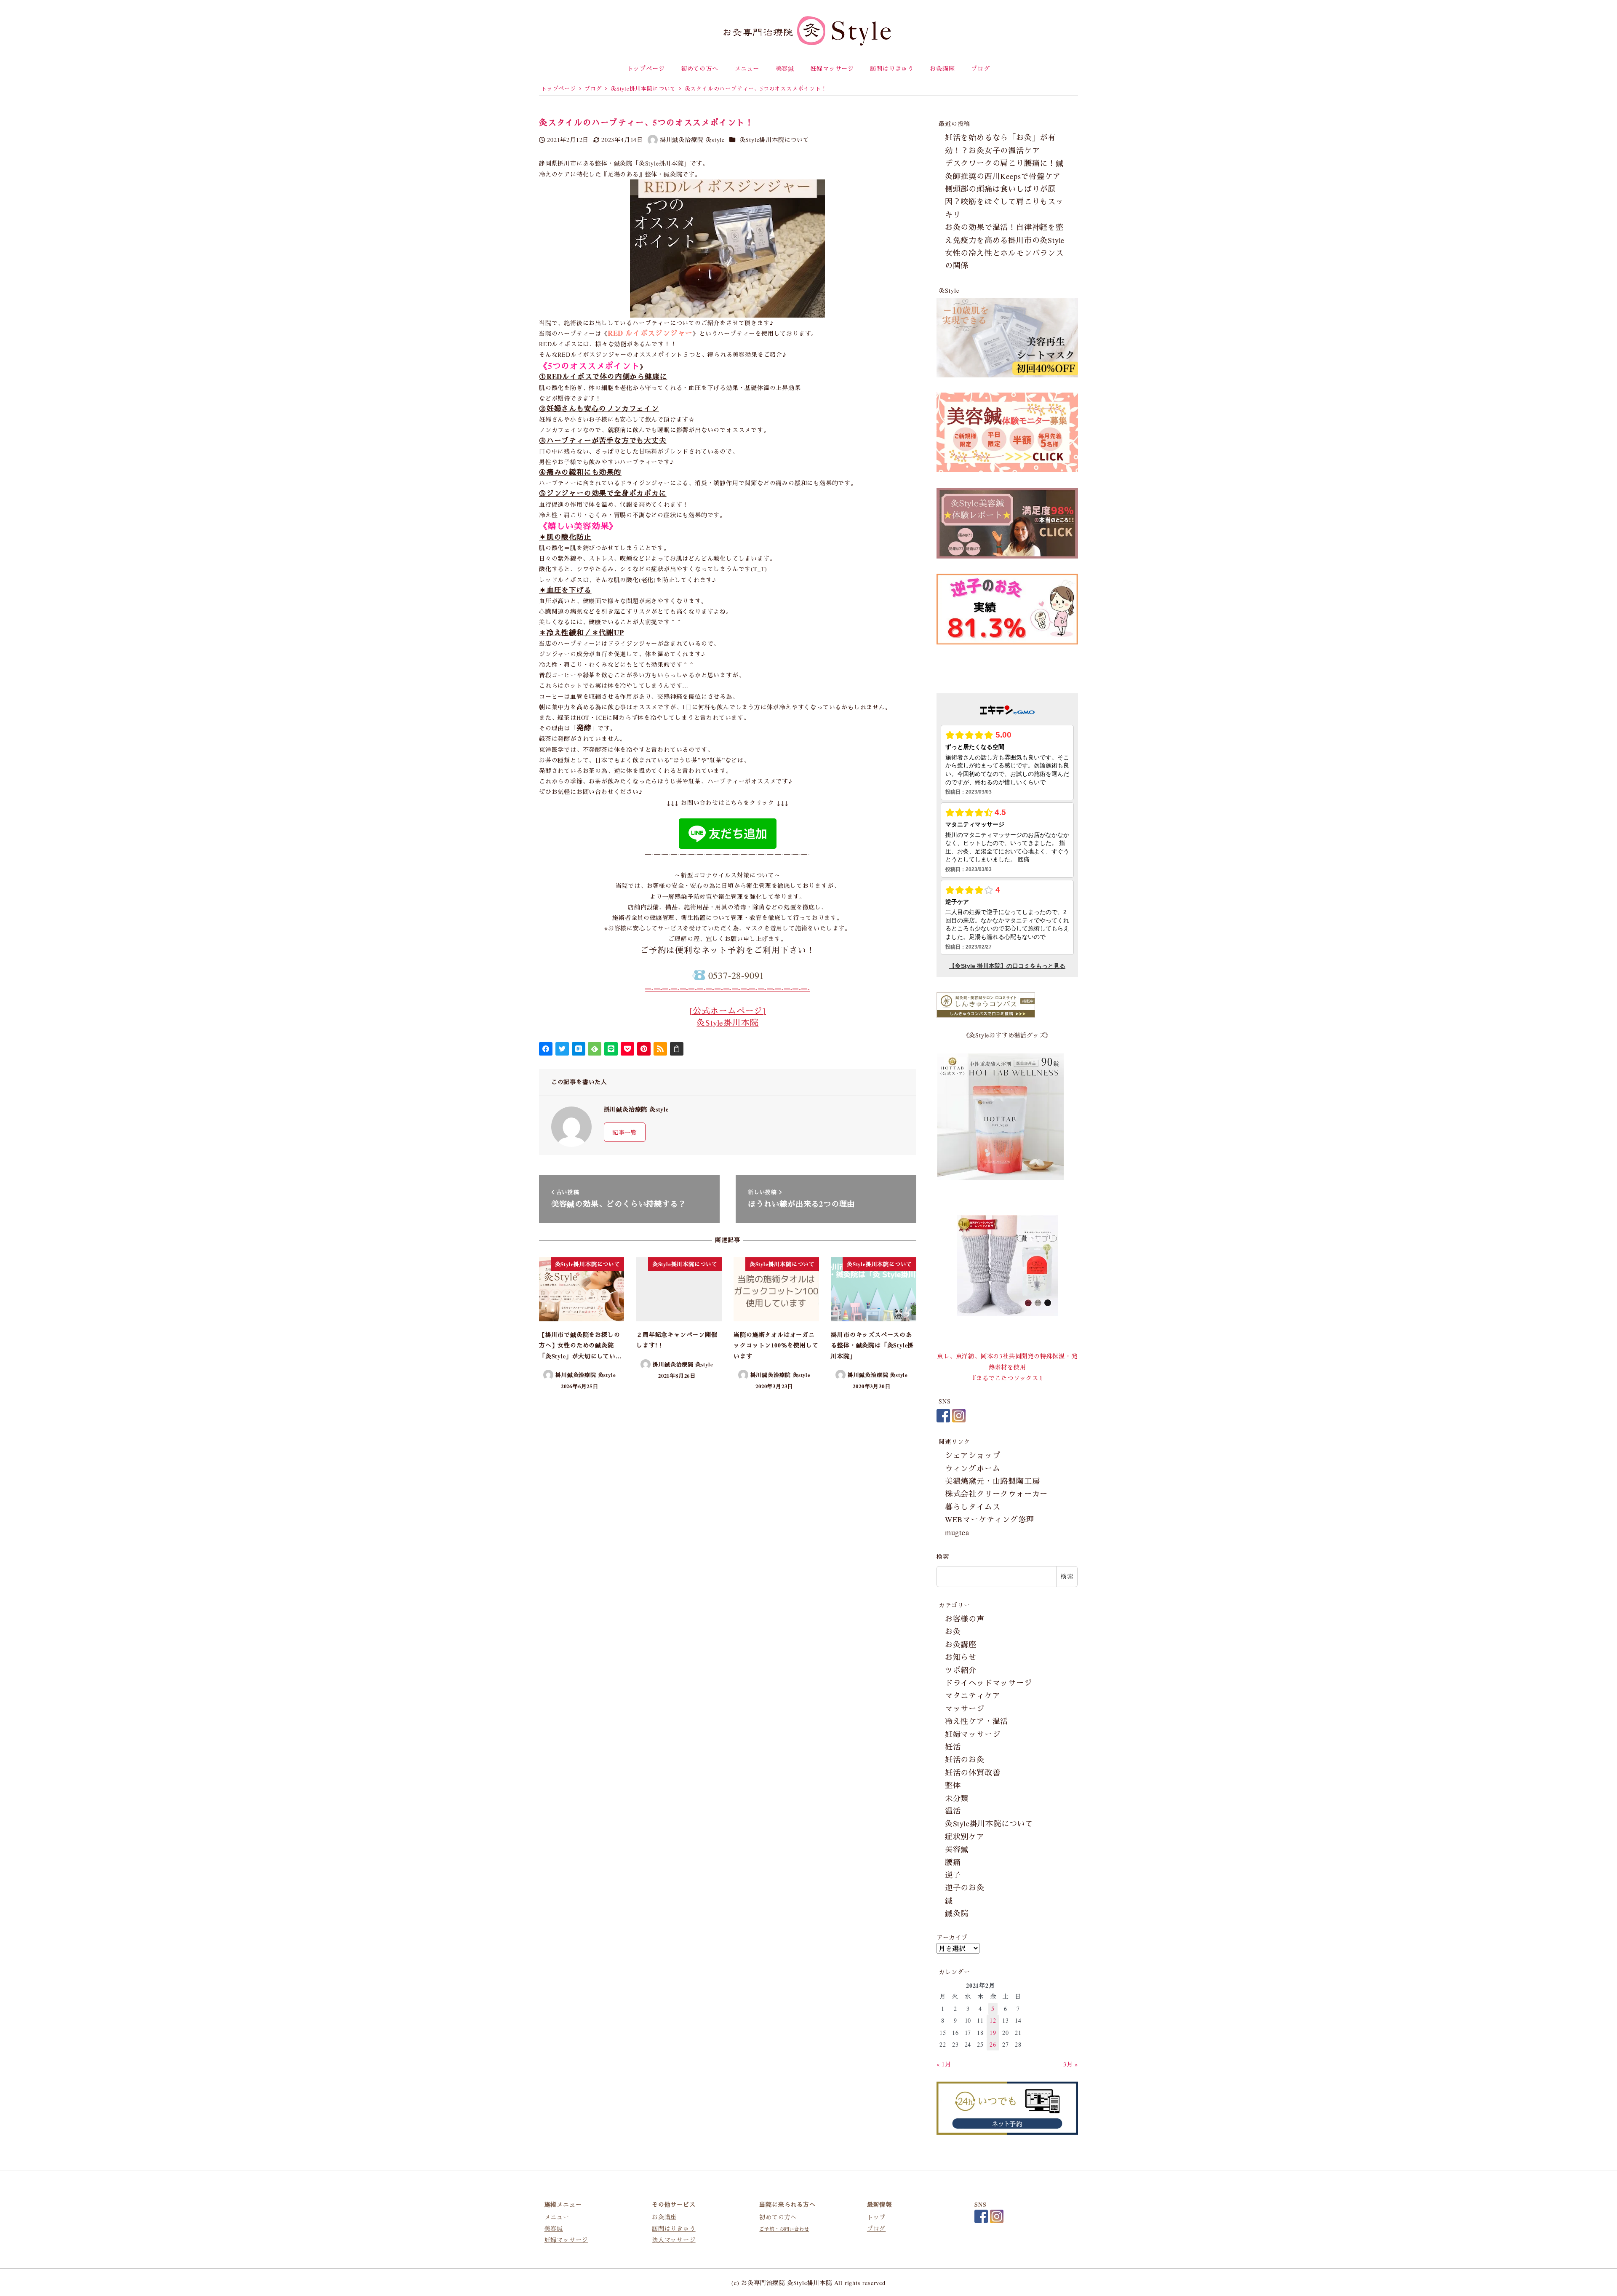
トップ (876, 2217)
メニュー (557, 2217)
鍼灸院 (957, 1913)
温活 (953, 1811)
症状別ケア (965, 1836)
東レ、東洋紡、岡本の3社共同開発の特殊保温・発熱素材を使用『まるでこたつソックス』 (1007, 1367)
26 (993, 2044)
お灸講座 (961, 1644)
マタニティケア (973, 1695)
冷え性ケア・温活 (977, 1721)
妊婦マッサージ (973, 1734)
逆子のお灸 (965, 1887)
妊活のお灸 (965, 1759)
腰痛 (953, 1862)
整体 (953, 1785)
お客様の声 (965, 1619)
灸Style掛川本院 (727, 1022)
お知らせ (961, 1657)
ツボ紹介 (961, 1670)
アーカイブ (952, 1937)
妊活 (953, 1747)
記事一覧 (625, 1132)
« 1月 (944, 2064)
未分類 (957, 1798)
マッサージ (965, 1708)
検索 (943, 1557)
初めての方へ (778, 2217)
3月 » (1071, 2064)
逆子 (953, 1875)
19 (993, 2033)
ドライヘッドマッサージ (989, 1683)
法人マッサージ (674, 2240)
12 (993, 2020)
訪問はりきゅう (674, 2229)
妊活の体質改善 (973, 1772)
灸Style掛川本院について (774, 140)
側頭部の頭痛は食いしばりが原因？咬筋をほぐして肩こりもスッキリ (1004, 202)
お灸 (953, 1631)
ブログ (876, 2229)
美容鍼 (957, 1849)
